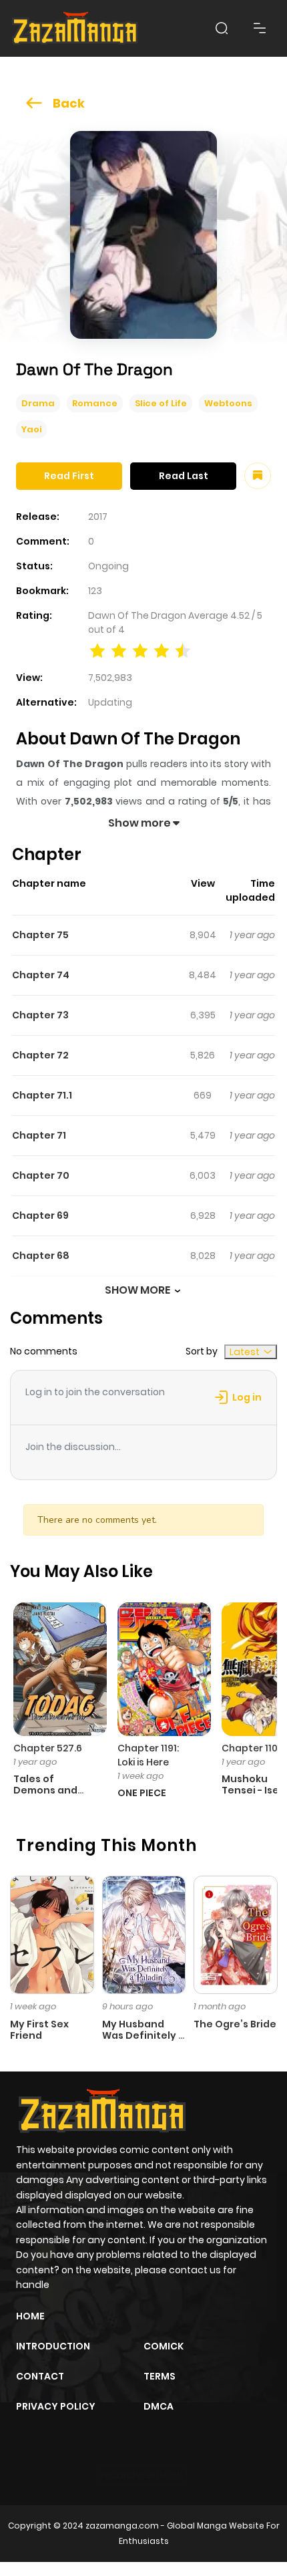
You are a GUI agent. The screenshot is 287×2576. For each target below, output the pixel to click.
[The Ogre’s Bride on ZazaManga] (236, 1934)
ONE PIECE (142, 1793)
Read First (69, 476)
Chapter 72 (40, 1055)
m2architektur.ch (142, 2475)
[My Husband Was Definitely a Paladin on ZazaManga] (144, 1934)
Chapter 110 (250, 1748)
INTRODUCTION (53, 2346)
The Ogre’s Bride (235, 2024)
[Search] (222, 28)
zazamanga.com (122, 2526)
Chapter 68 (41, 1256)
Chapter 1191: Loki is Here (148, 1755)
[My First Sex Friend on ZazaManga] (52, 1934)
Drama (38, 403)
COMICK (164, 2346)
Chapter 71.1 (42, 1095)
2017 (98, 517)
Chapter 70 (41, 1175)
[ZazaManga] (75, 28)
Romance (95, 403)
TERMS (160, 2376)
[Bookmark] (258, 476)
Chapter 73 (40, 1015)
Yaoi (31, 429)
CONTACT (40, 2376)
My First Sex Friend (39, 2030)
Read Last (184, 476)
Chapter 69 (40, 1215)
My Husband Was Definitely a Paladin (143, 2035)
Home (30, 2316)
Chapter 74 (41, 975)
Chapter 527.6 (48, 1748)
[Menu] (260, 28)
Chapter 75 (40, 935)
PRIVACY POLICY (56, 2406)
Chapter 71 (39, 1135)
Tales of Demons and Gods (45, 1790)
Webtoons (228, 403)
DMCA (159, 2406)
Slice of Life (161, 403)
